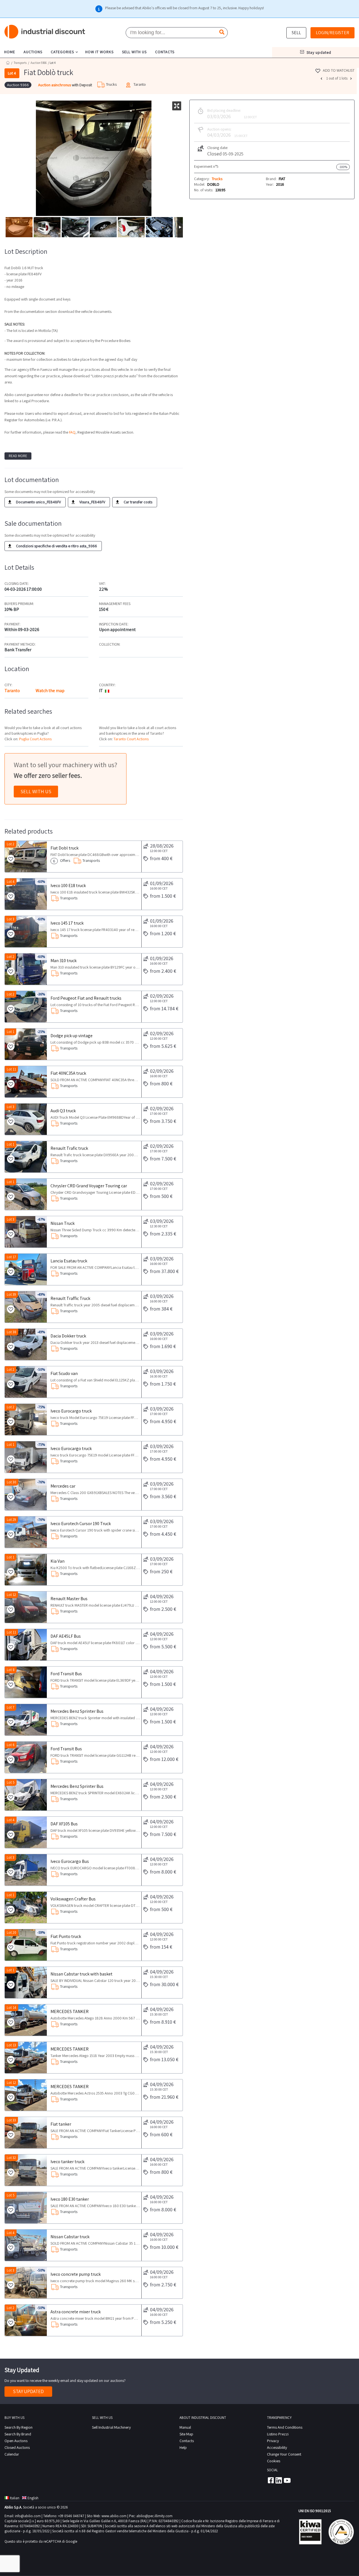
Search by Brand (18, 2434)
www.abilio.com (114, 2516)
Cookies (274, 2461)
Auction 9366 (39, 63)
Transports (20, 63)
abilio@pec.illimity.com (154, 2516)
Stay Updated (28, 2391)
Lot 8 (11, 1670)
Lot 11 (11, 1069)
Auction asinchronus (55, 85)
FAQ (72, 432)
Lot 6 (11, 1745)
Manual (185, 2427)
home (10, 52)
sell (296, 33)
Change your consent (284, 2454)
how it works (99, 52)
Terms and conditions (285, 2427)
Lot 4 (11, 882)
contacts (165, 52)
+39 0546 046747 (71, 2516)
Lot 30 (11, 1482)
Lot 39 (11, 1294)
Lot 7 (11, 1707)
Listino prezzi (278, 2434)
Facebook (270, 2480)
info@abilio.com (28, 2516)
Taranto (12, 691)
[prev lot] (322, 78)
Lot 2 (11, 844)
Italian (15, 2498)
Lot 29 (11, 1520)
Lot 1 (11, 1032)
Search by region (19, 2427)
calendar (12, 2454)
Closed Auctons (17, 2447)
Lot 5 (11, 1782)
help (183, 2447)
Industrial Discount (45, 32)
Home (8, 63)
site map (186, 2434)
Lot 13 (11, 2045)
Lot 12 (11, 1595)
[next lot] (352, 78)
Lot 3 (11, 919)
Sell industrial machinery (111, 2427)
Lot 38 (11, 1332)
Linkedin (279, 2480)
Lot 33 (11, 2120)
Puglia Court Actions (35, 739)
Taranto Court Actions (131, 739)
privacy (273, 2441)
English (33, 2498)
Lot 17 (11, 1257)
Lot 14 (11, 2008)
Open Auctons (16, 2441)
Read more (18, 456)
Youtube (287, 2480)
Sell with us (36, 791)
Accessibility (277, 2447)
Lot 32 (11, 2158)
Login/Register (332, 33)
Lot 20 (11, 1932)
